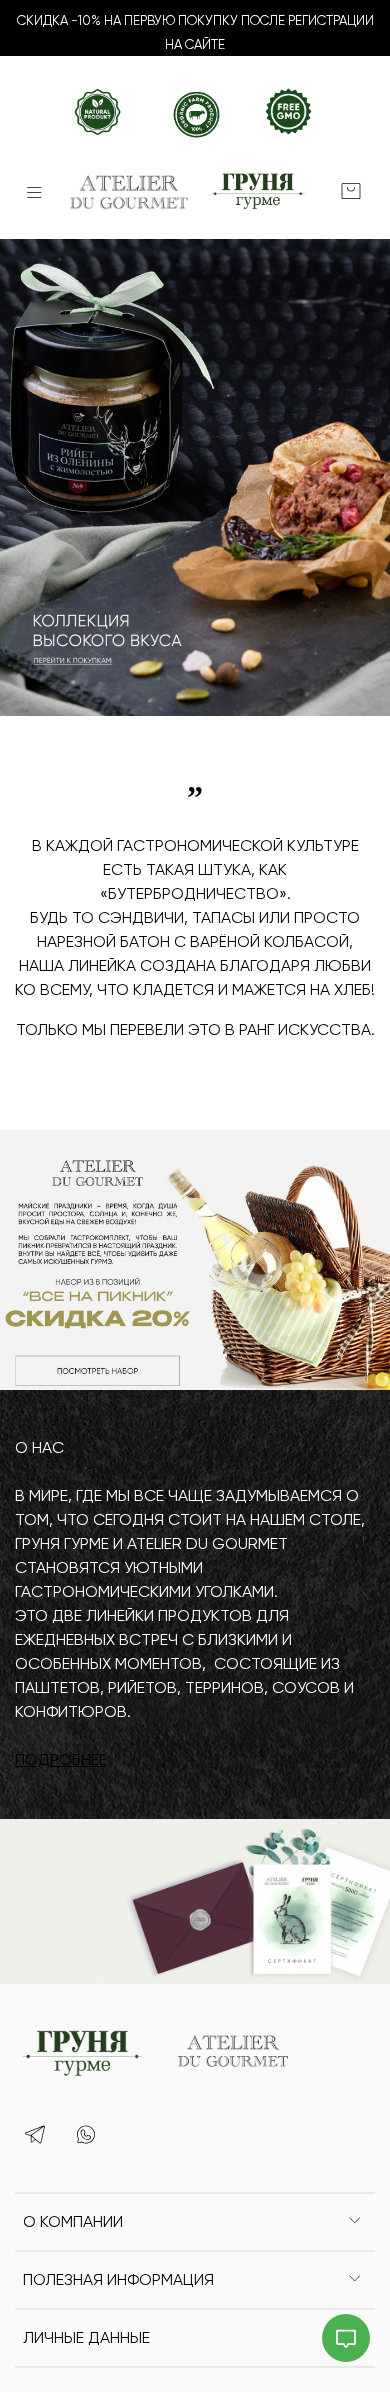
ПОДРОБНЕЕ (61, 1759)
